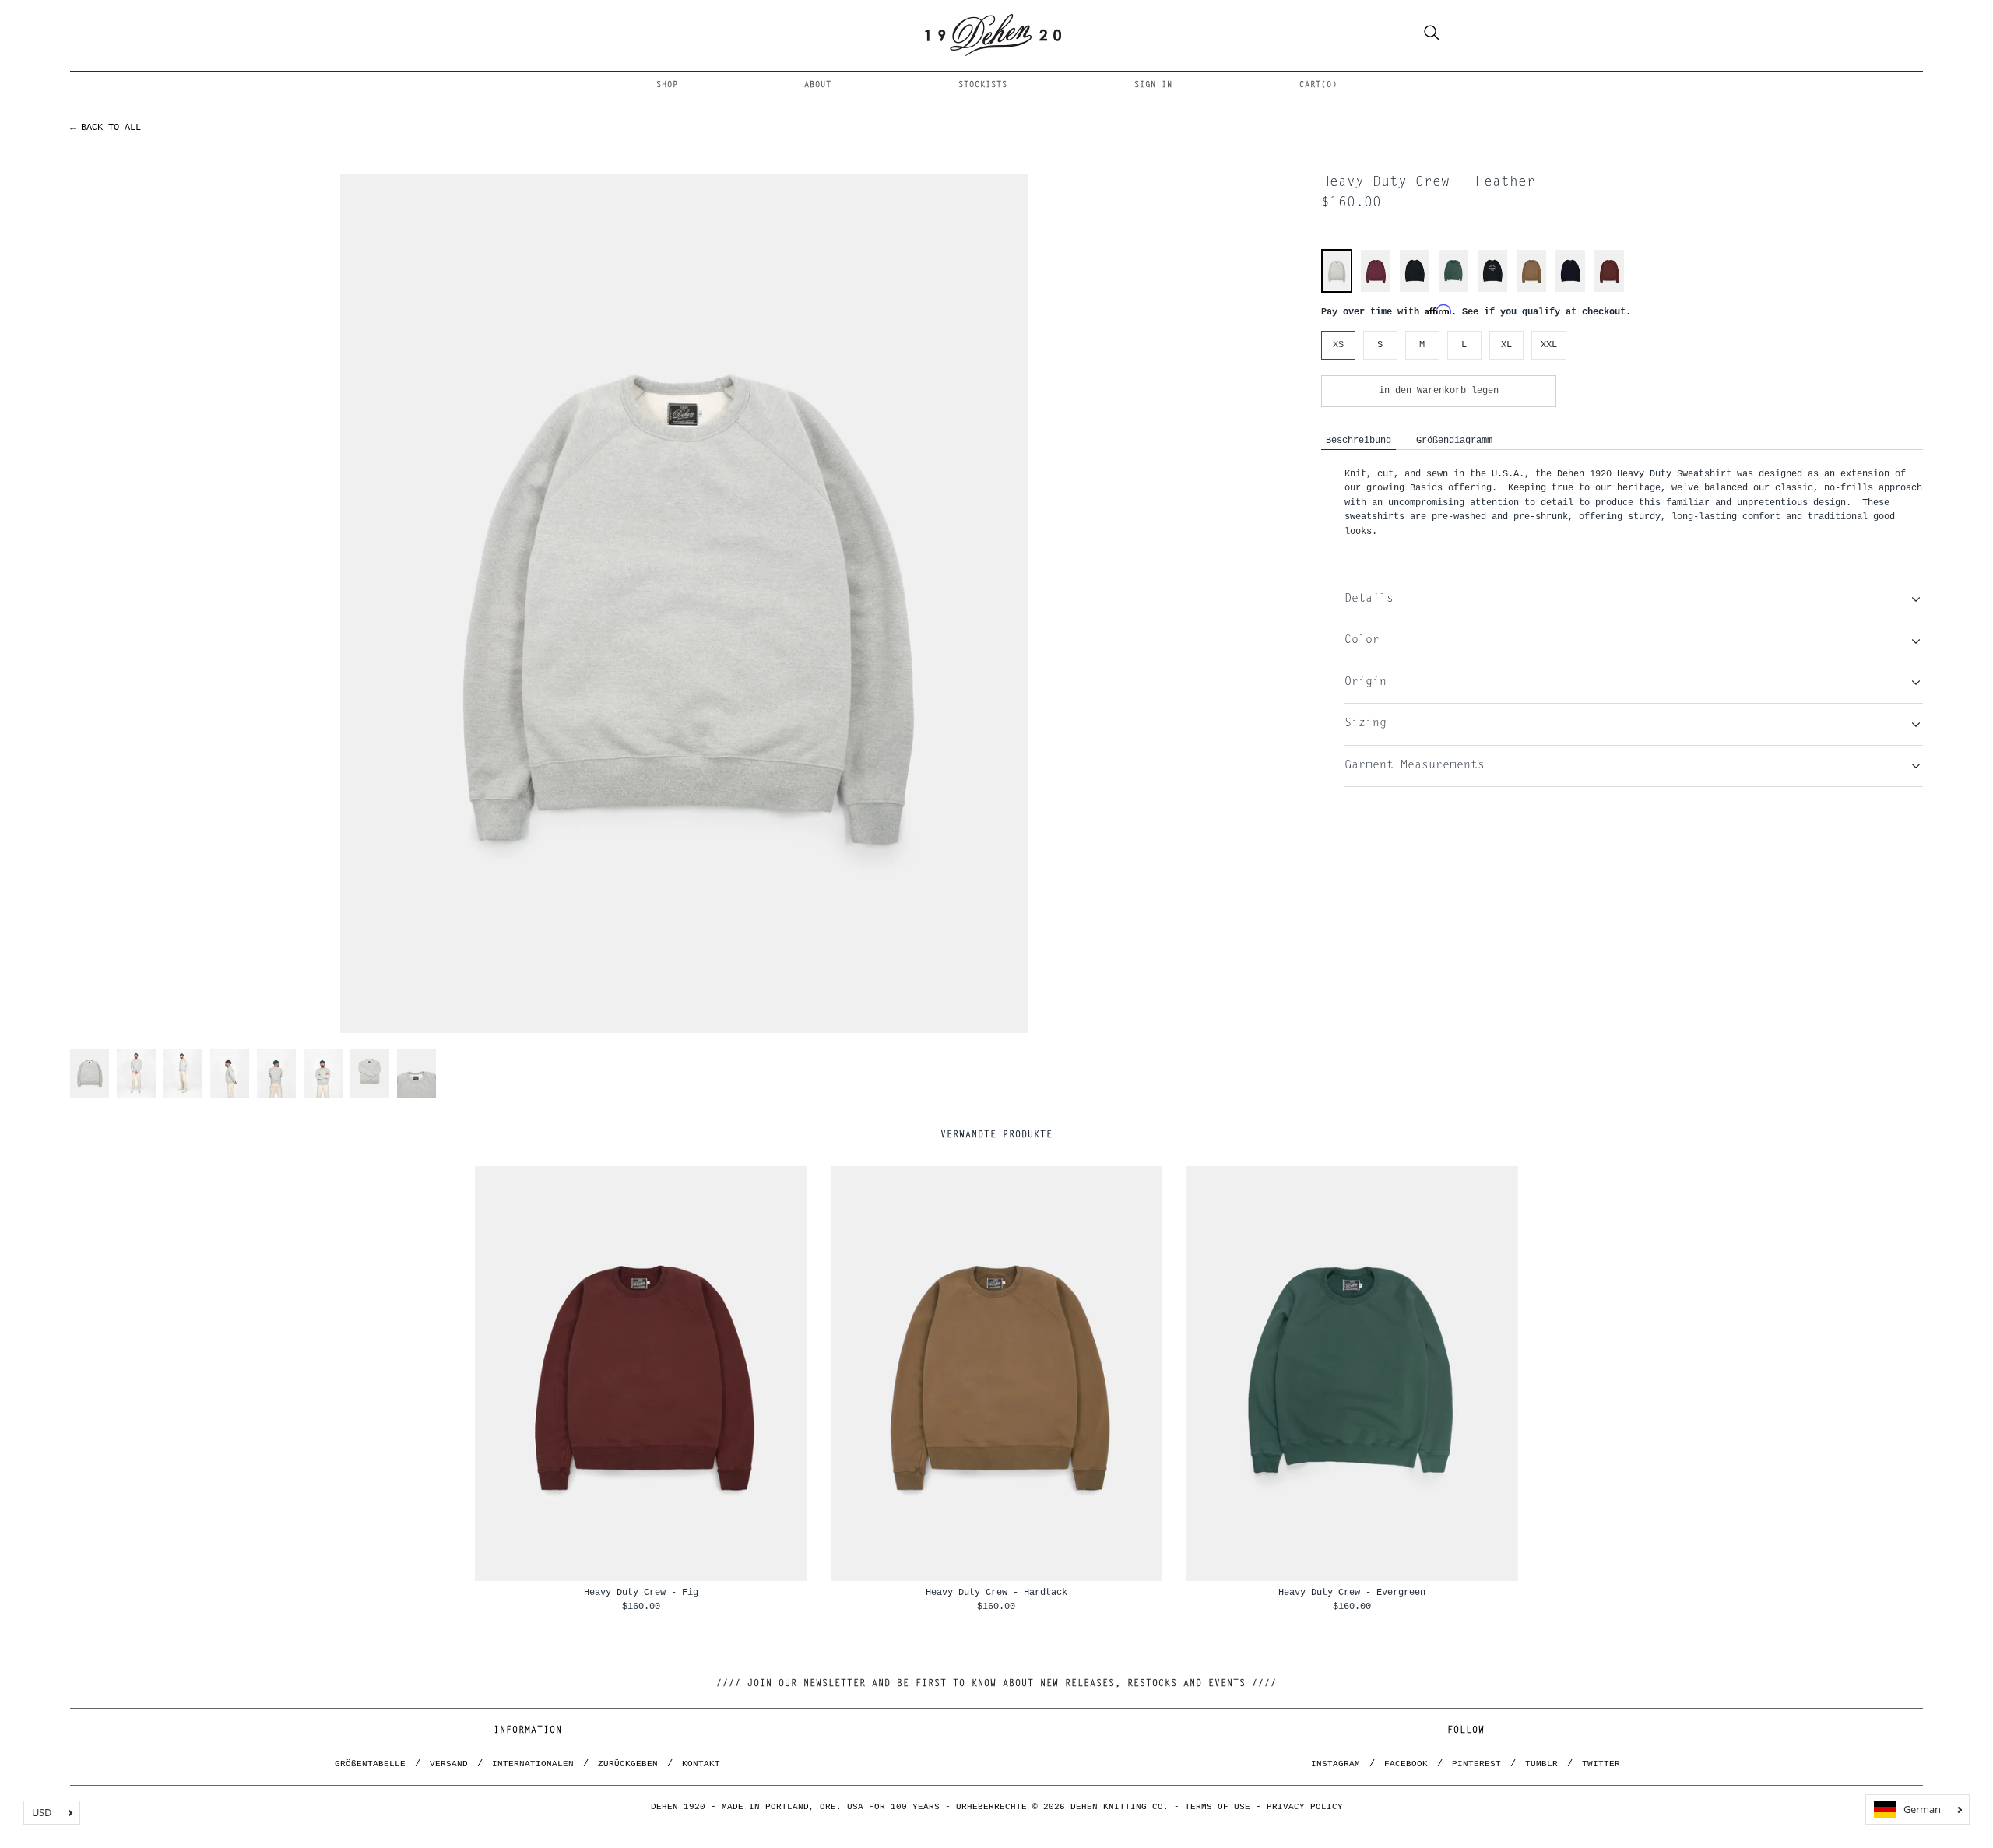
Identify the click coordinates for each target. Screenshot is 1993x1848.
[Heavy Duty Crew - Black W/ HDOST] (1492, 290)
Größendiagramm (1454, 440)
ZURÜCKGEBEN (628, 1764)
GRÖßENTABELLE (370, 1764)
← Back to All (105, 127)
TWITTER (1601, 1764)
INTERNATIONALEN (533, 1764)
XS (1338, 344)
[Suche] (1432, 35)
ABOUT (818, 85)
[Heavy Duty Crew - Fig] (1609, 290)
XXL (1549, 344)
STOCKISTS (983, 85)
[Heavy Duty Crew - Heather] (1337, 288)
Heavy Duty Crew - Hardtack (996, 1592)
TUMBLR (1541, 1764)
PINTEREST (1476, 1764)
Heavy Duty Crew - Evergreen (1352, 1592)
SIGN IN (1153, 85)
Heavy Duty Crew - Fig (641, 1592)
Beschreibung (1359, 440)
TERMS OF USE (1218, 1807)
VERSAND (449, 1764)
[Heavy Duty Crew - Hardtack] (1531, 290)
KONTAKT (701, 1764)
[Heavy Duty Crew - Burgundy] (1376, 290)
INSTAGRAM (1336, 1764)
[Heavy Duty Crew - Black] (1415, 290)
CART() (1318, 85)
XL (1506, 344)
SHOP (667, 85)
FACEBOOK (1406, 1764)
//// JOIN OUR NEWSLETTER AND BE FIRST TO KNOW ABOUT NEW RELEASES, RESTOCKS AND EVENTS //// (996, 1684)
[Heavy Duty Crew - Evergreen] (1453, 290)
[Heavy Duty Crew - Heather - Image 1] (684, 603)
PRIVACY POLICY (1305, 1807)
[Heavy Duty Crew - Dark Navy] (1570, 290)
